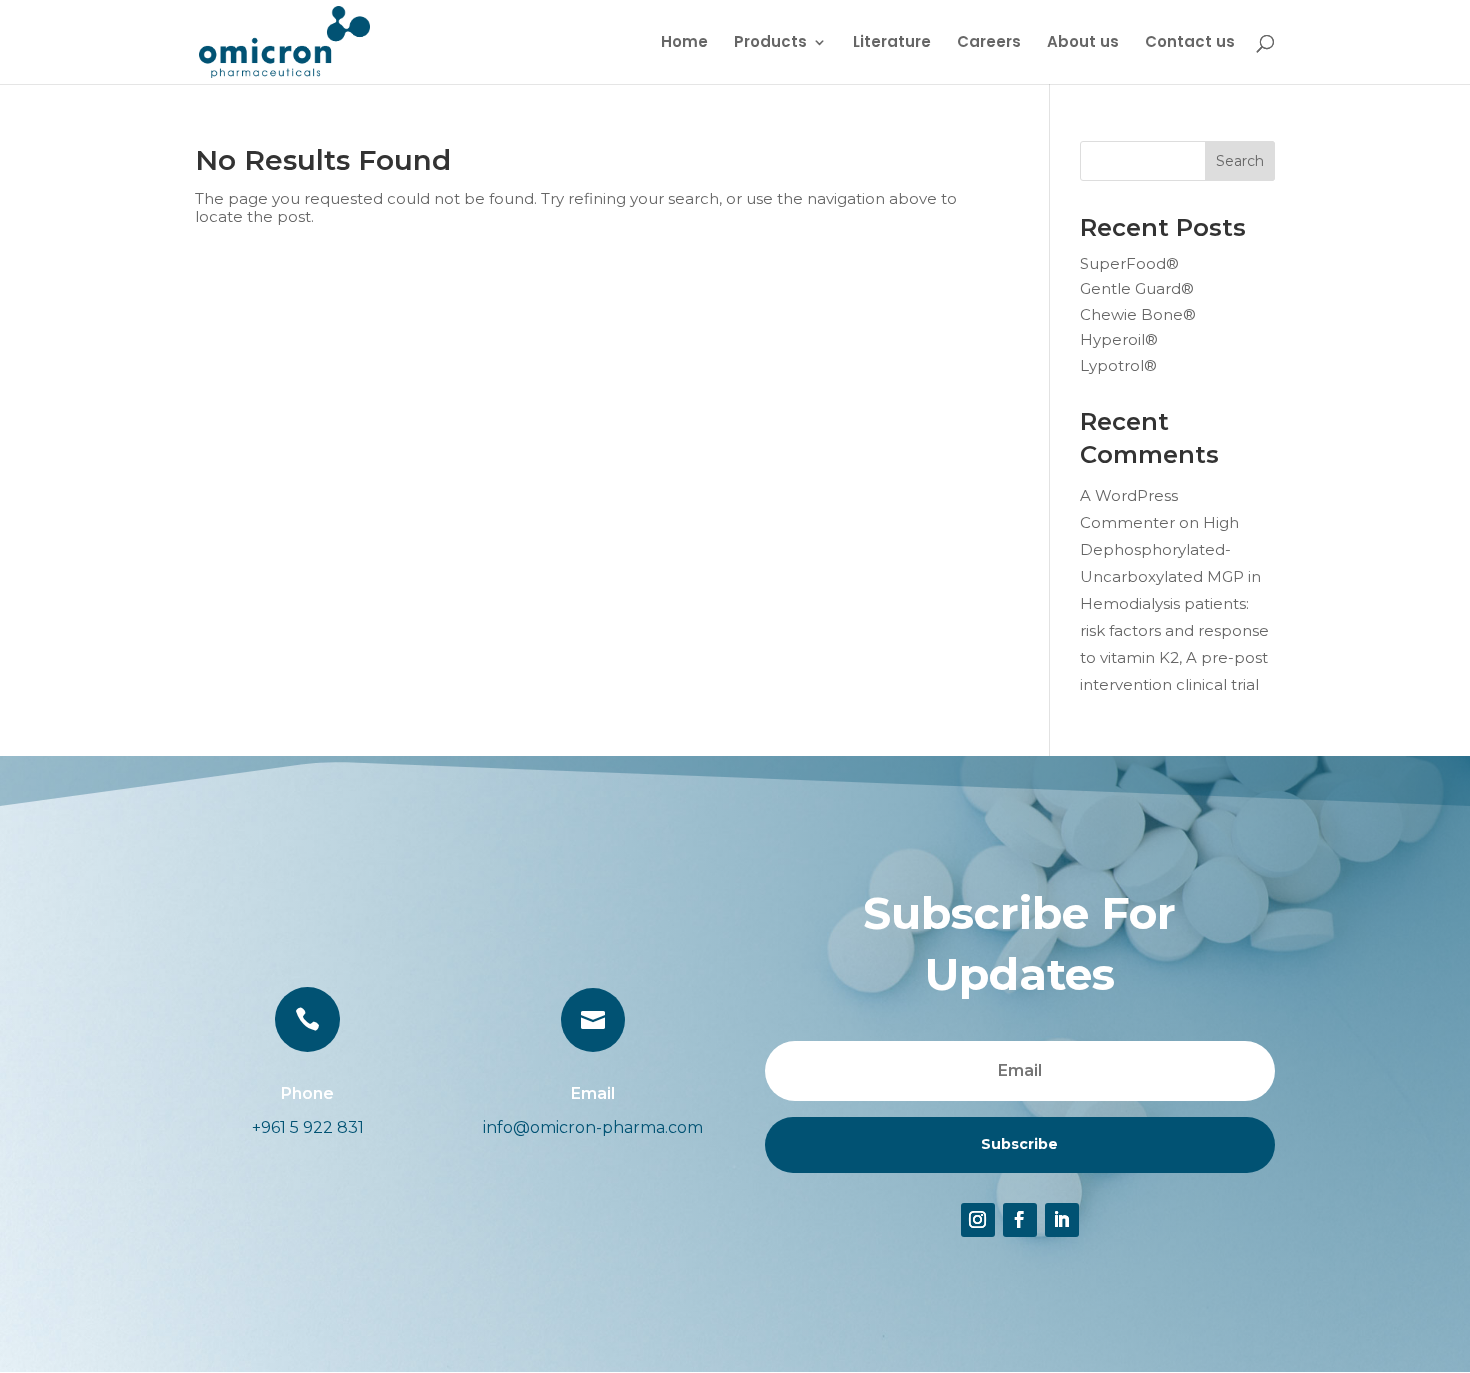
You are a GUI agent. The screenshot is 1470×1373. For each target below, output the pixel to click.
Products (770, 43)
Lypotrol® (1118, 365)
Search (1240, 161)
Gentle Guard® (1137, 288)
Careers (989, 43)
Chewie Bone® (1138, 314)
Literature (892, 43)
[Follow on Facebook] (1020, 1220)
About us (1083, 43)
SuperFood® (1129, 263)
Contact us (1190, 43)
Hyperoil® (1119, 339)
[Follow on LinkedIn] (1062, 1220)
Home (684, 43)
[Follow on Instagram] (978, 1220)
